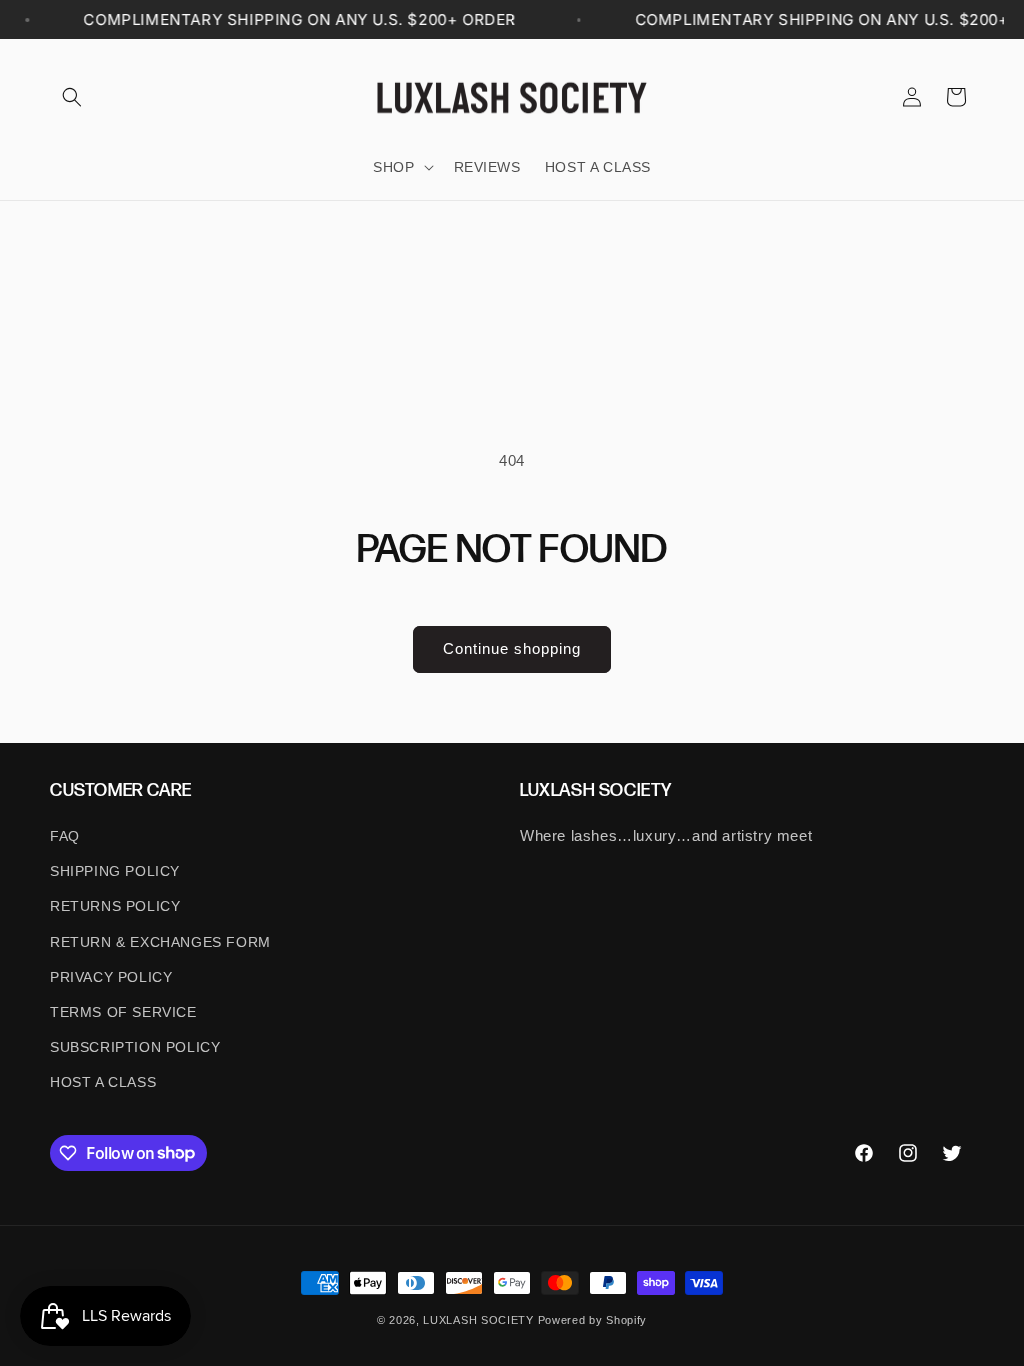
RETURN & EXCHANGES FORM (160, 942)
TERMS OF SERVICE (123, 1012)
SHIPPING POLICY (115, 871)
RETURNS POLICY (115, 906)
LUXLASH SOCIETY (478, 1320)
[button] (72, 97)
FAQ (65, 836)
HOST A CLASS (103, 1082)
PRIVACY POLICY (111, 977)
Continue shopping (512, 648)
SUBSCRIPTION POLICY (135, 1047)
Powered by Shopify (593, 1320)
